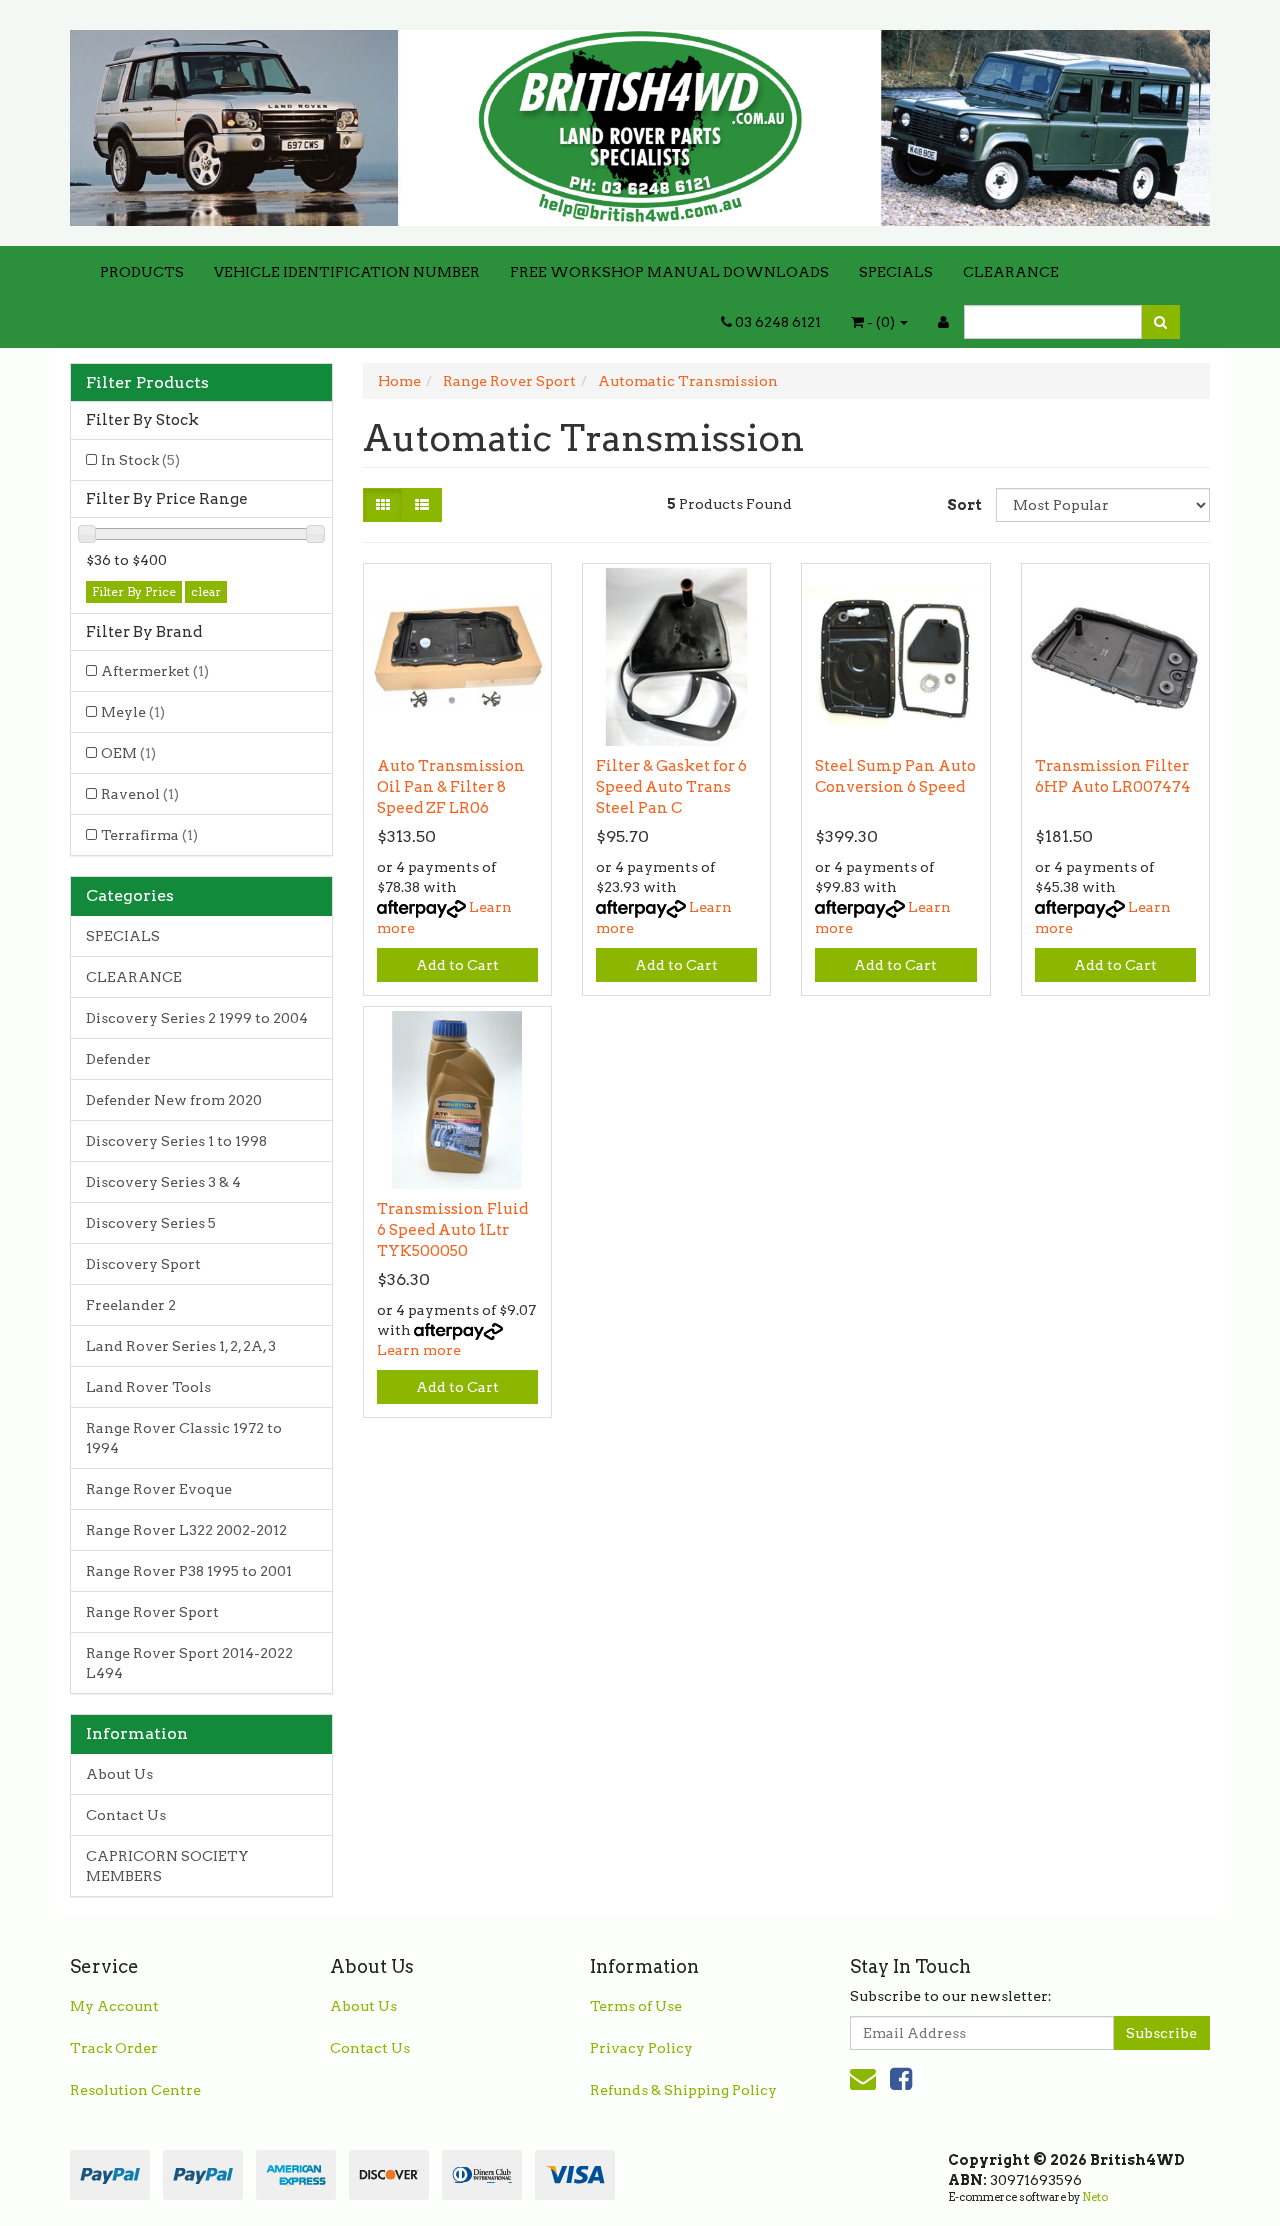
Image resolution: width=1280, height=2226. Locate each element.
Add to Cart (457, 965)
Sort (964, 505)
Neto (1095, 2197)
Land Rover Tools (148, 1387)
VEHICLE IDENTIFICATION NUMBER (347, 272)
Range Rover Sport (152, 1612)
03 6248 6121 (776, 322)
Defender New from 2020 (174, 1100)
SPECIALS (896, 272)
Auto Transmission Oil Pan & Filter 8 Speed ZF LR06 (451, 787)
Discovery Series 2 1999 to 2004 (197, 1018)
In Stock (140, 460)
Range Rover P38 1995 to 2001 (189, 1571)
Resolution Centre (135, 2090)
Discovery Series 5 (151, 1223)
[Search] (1160, 322)
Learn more (419, 1350)
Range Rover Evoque (159, 1489)
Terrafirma (149, 835)
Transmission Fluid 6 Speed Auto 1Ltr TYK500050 (452, 1230)
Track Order (114, 2048)
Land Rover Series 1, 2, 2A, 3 (181, 1346)
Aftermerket (155, 671)
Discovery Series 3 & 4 (163, 1182)
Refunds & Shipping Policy (683, 2090)
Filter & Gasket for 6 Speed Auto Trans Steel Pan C (671, 787)
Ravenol (140, 794)
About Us (119, 1774)
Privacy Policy (641, 2048)
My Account (114, 2006)
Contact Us (126, 1815)
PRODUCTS (142, 272)
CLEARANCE (1011, 272)
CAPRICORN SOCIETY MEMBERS (167, 1866)
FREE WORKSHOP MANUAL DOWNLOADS (669, 272)
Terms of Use (636, 2006)
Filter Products (147, 383)
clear (206, 591)
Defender (118, 1059)
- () (881, 322)
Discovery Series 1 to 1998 (176, 1141)
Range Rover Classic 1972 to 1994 (184, 1438)
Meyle (133, 712)
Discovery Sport (143, 1264)
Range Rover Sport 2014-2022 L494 (189, 1663)
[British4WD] (640, 121)
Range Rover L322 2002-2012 (186, 1530)
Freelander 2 (131, 1305)
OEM (128, 753)
